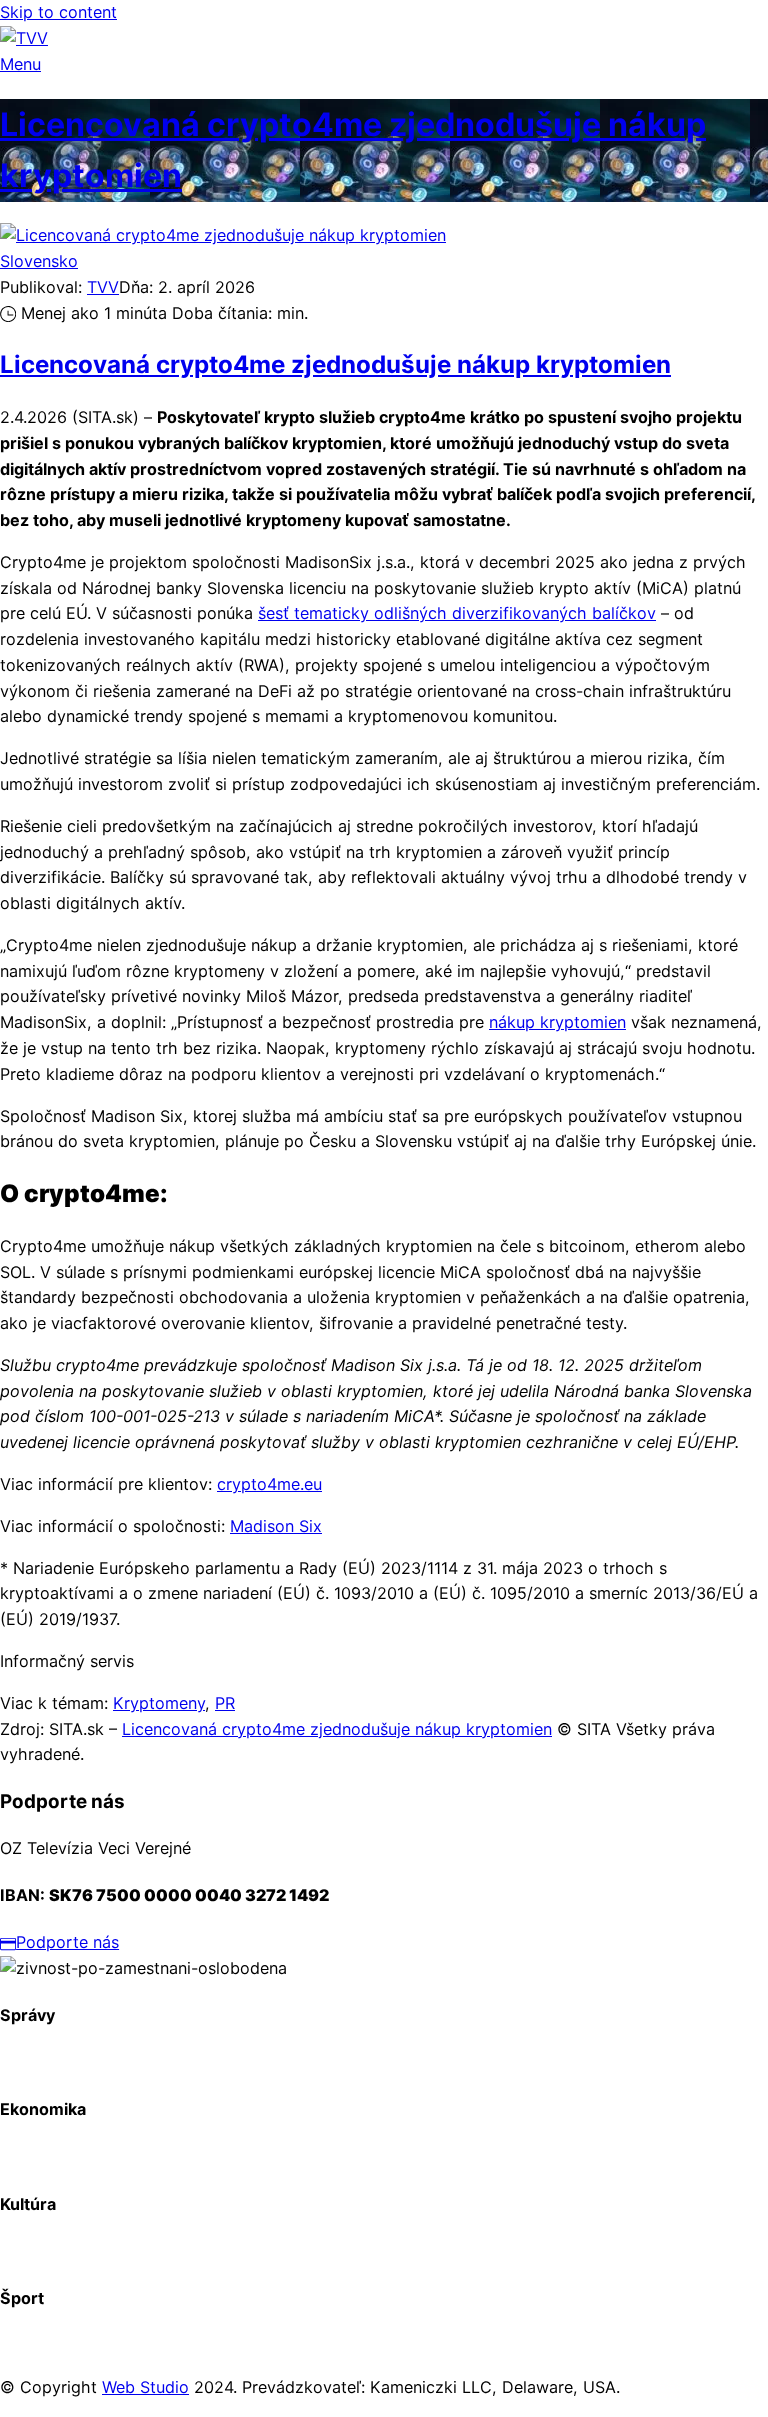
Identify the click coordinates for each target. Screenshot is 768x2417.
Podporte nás (67, 1942)
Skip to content (58, 12)
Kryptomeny (159, 1703)
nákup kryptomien (557, 1022)
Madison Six (276, 1526)
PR (225, 1703)
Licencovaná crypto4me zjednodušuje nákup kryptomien (335, 364)
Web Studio (145, 2387)
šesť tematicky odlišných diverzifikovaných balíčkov (457, 613)
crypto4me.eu (269, 1484)
